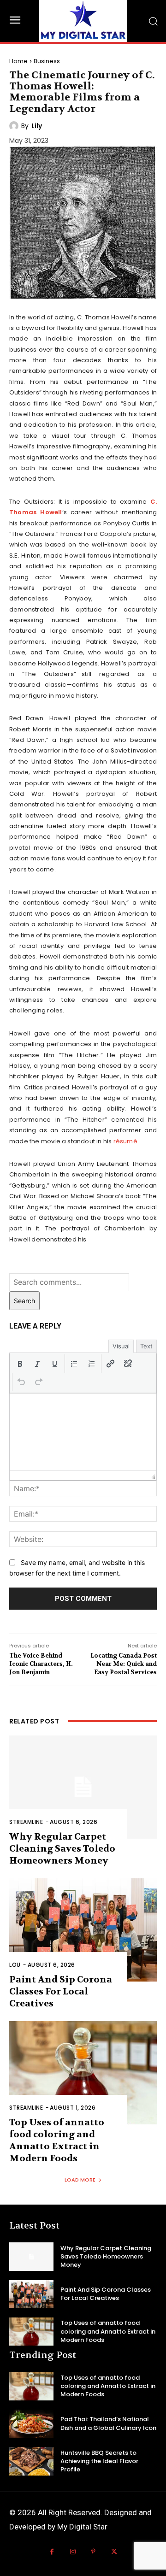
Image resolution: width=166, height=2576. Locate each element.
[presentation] (20, 1364)
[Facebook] (52, 2552)
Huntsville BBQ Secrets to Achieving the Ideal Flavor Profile (99, 2461)
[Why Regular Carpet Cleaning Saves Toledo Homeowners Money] (83, 1787)
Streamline (26, 1822)
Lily (37, 126)
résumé (125, 1141)
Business (47, 61)
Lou (15, 1965)
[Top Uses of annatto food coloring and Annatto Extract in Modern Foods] (83, 2073)
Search (24, 1301)
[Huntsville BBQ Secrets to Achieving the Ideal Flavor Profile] (31, 2461)
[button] (20, 1364)
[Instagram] (73, 2552)
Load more (80, 2180)
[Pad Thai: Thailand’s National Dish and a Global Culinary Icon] (31, 2424)
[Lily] (15, 126)
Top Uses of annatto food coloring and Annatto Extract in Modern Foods (57, 2140)
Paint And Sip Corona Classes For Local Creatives (61, 1991)
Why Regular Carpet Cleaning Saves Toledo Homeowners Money (62, 1849)
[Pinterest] (93, 2552)
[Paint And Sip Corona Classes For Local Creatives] (83, 1930)
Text (146, 1346)
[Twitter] (114, 2552)
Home (18, 61)
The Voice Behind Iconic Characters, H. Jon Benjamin (41, 1664)
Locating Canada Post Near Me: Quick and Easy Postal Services (124, 1664)
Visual (121, 1346)
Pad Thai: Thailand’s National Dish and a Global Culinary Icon (108, 2423)
